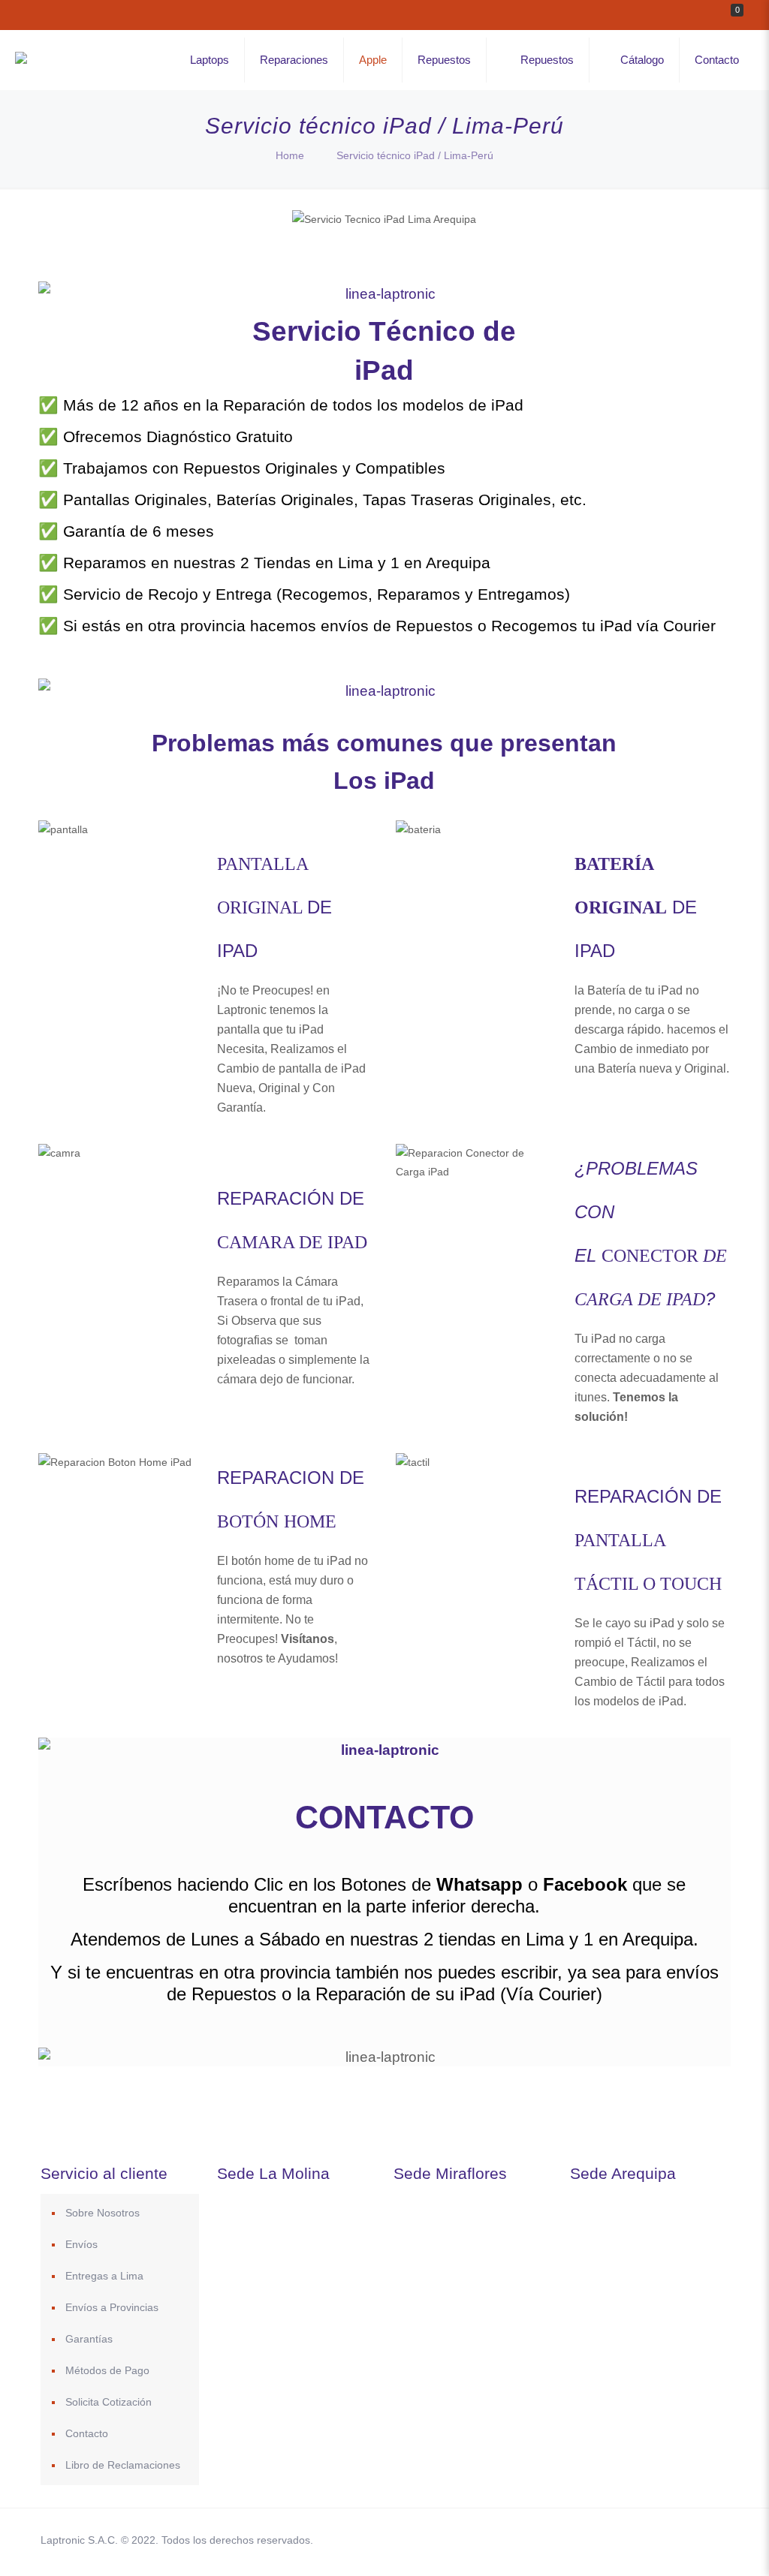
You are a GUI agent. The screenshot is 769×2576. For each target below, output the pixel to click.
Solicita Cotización (109, 2402)
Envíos (81, 2244)
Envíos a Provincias (112, 2307)
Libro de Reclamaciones (123, 2465)
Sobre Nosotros (103, 2213)
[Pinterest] (633, 2540)
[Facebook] (573, 2540)
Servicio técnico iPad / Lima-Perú (415, 155)
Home (290, 155)
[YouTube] (613, 2540)
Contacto (87, 2433)
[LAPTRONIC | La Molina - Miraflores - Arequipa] (21, 60)
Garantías (89, 2339)
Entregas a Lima (104, 2276)
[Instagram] (654, 2540)
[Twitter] (593, 2540)
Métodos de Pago (107, 2370)
